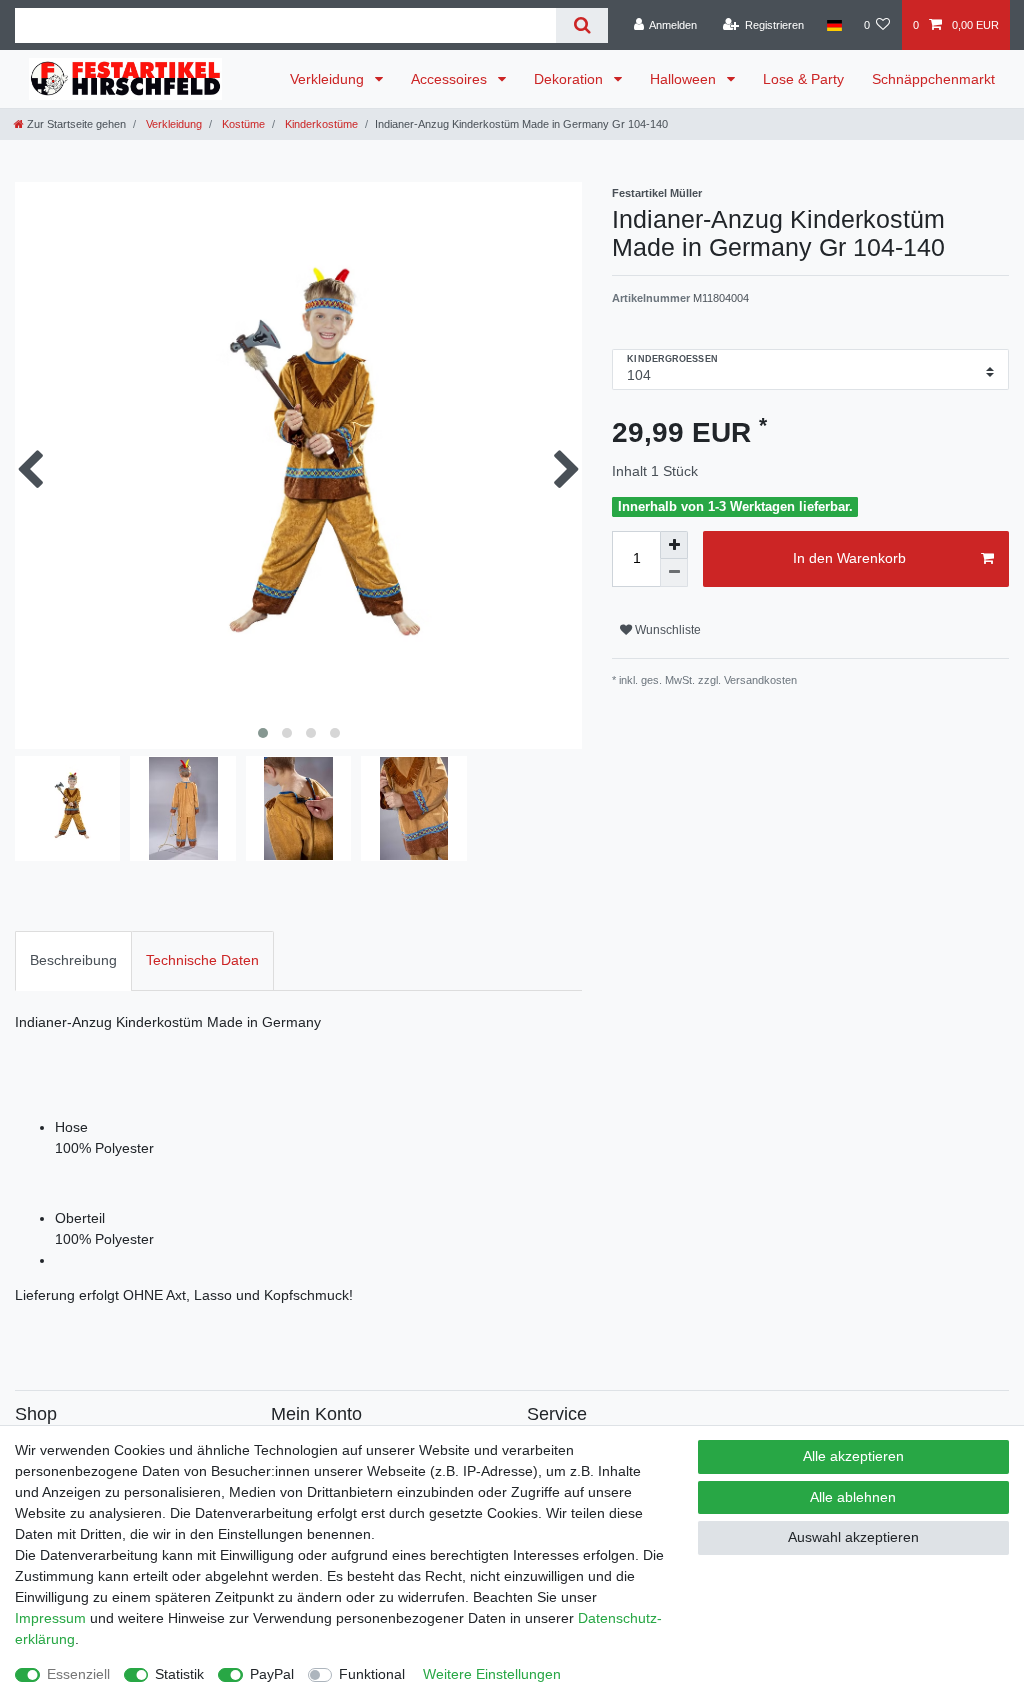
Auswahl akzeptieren (853, 1537)
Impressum (50, 1618)
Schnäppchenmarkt (933, 79)
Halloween (685, 79)
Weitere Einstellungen (492, 1674)
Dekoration (570, 79)
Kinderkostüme (320, 124)
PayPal (272, 1674)
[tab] (73, 960)
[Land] (833, 25)
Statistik (179, 1674)
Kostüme (242, 124)
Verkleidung (329, 79)
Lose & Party (803, 79)
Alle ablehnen (853, 1497)
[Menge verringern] (674, 573)
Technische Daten (202, 960)
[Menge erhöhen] (674, 545)
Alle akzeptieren (853, 1456)
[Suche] (581, 25)
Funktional (372, 1674)
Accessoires (451, 79)
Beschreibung (73, 960)
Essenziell (78, 1674)
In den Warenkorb (849, 558)
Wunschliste (666, 630)
